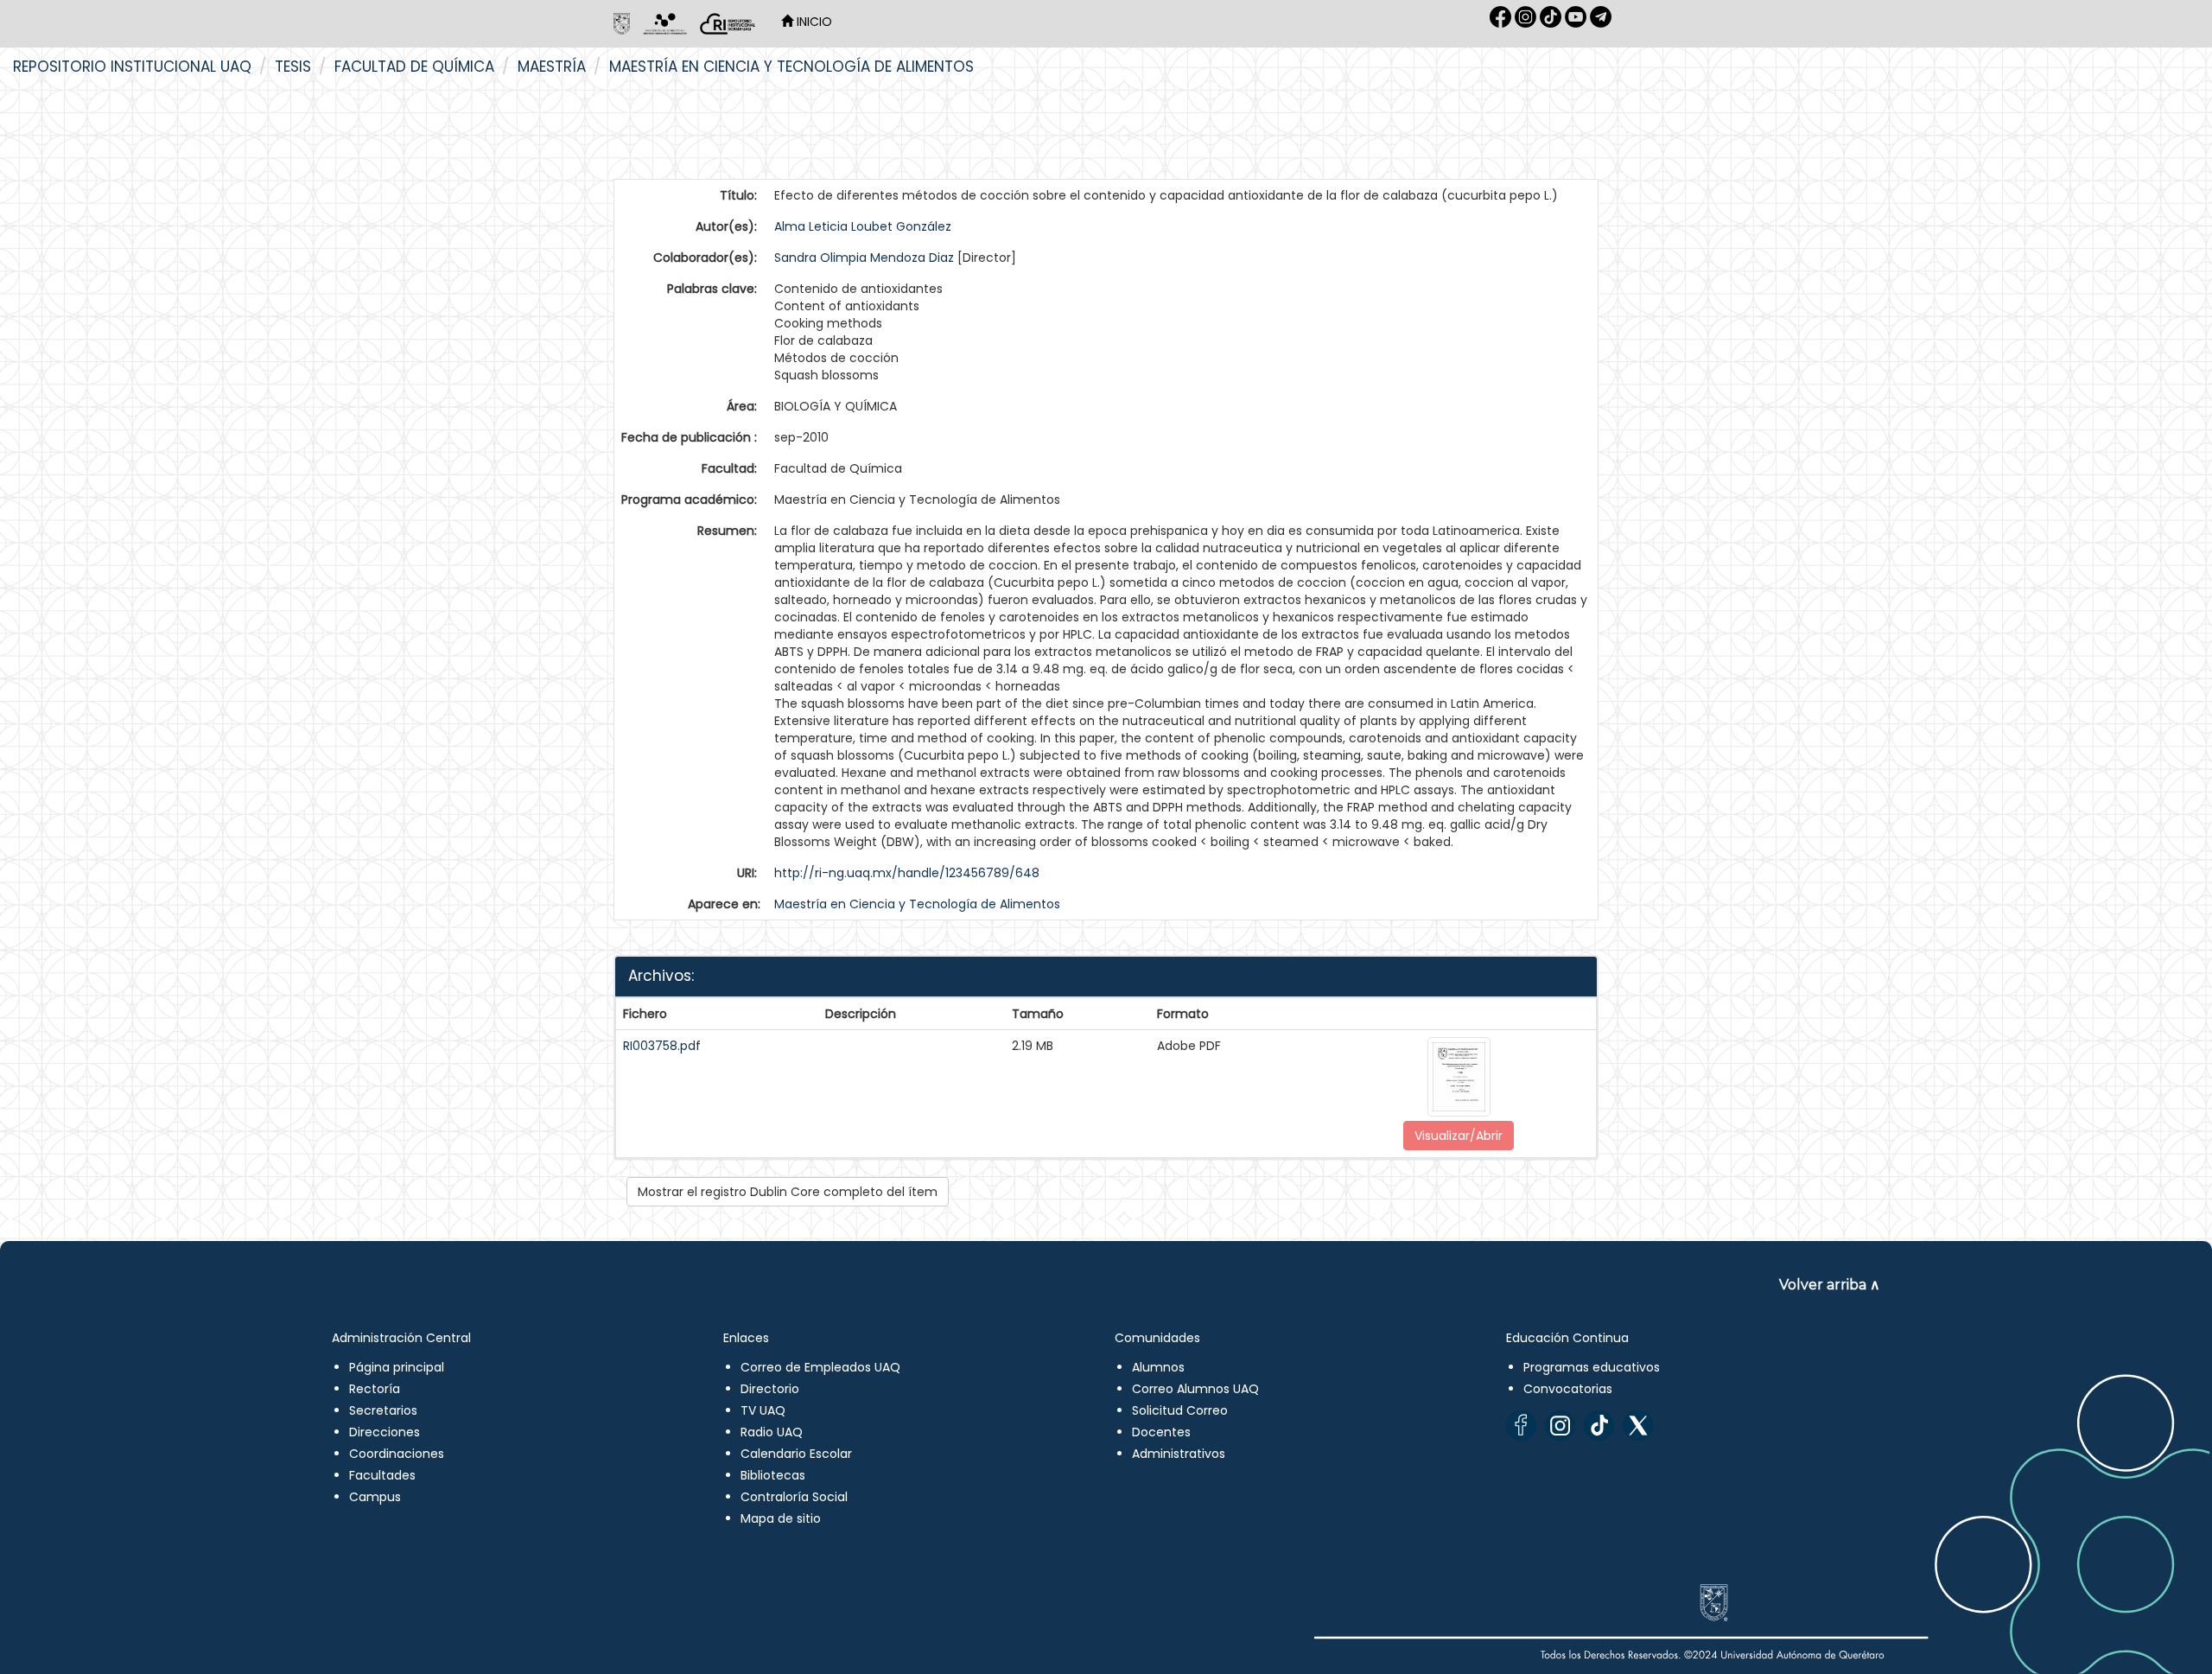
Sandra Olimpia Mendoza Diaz (864, 258)
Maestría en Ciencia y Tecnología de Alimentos (791, 67)
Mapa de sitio (781, 1518)
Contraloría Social (794, 1497)
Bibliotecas (773, 1475)
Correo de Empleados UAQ (820, 1367)
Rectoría (375, 1389)
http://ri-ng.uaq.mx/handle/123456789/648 (907, 873)
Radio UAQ (772, 1432)
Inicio (813, 22)
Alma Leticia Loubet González (863, 226)
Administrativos (1179, 1454)
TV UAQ (763, 1410)
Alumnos (1158, 1367)
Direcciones (385, 1432)
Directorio (770, 1389)
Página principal (397, 1367)
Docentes (1161, 1432)
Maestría (552, 67)
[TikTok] (1599, 1426)
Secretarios (383, 1410)
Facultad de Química (414, 67)
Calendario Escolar (796, 1454)
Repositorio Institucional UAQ (132, 67)
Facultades (382, 1475)
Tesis (293, 67)
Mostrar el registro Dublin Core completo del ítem (788, 1192)
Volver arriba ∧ (1830, 1285)
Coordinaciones (397, 1454)
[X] (1638, 1426)
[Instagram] (1560, 1426)
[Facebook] (1521, 1426)
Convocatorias (1568, 1389)
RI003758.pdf (662, 1046)
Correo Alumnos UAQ (1195, 1389)
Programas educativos (1592, 1367)
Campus (375, 1497)
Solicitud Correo (1180, 1410)
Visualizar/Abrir (1459, 1136)
